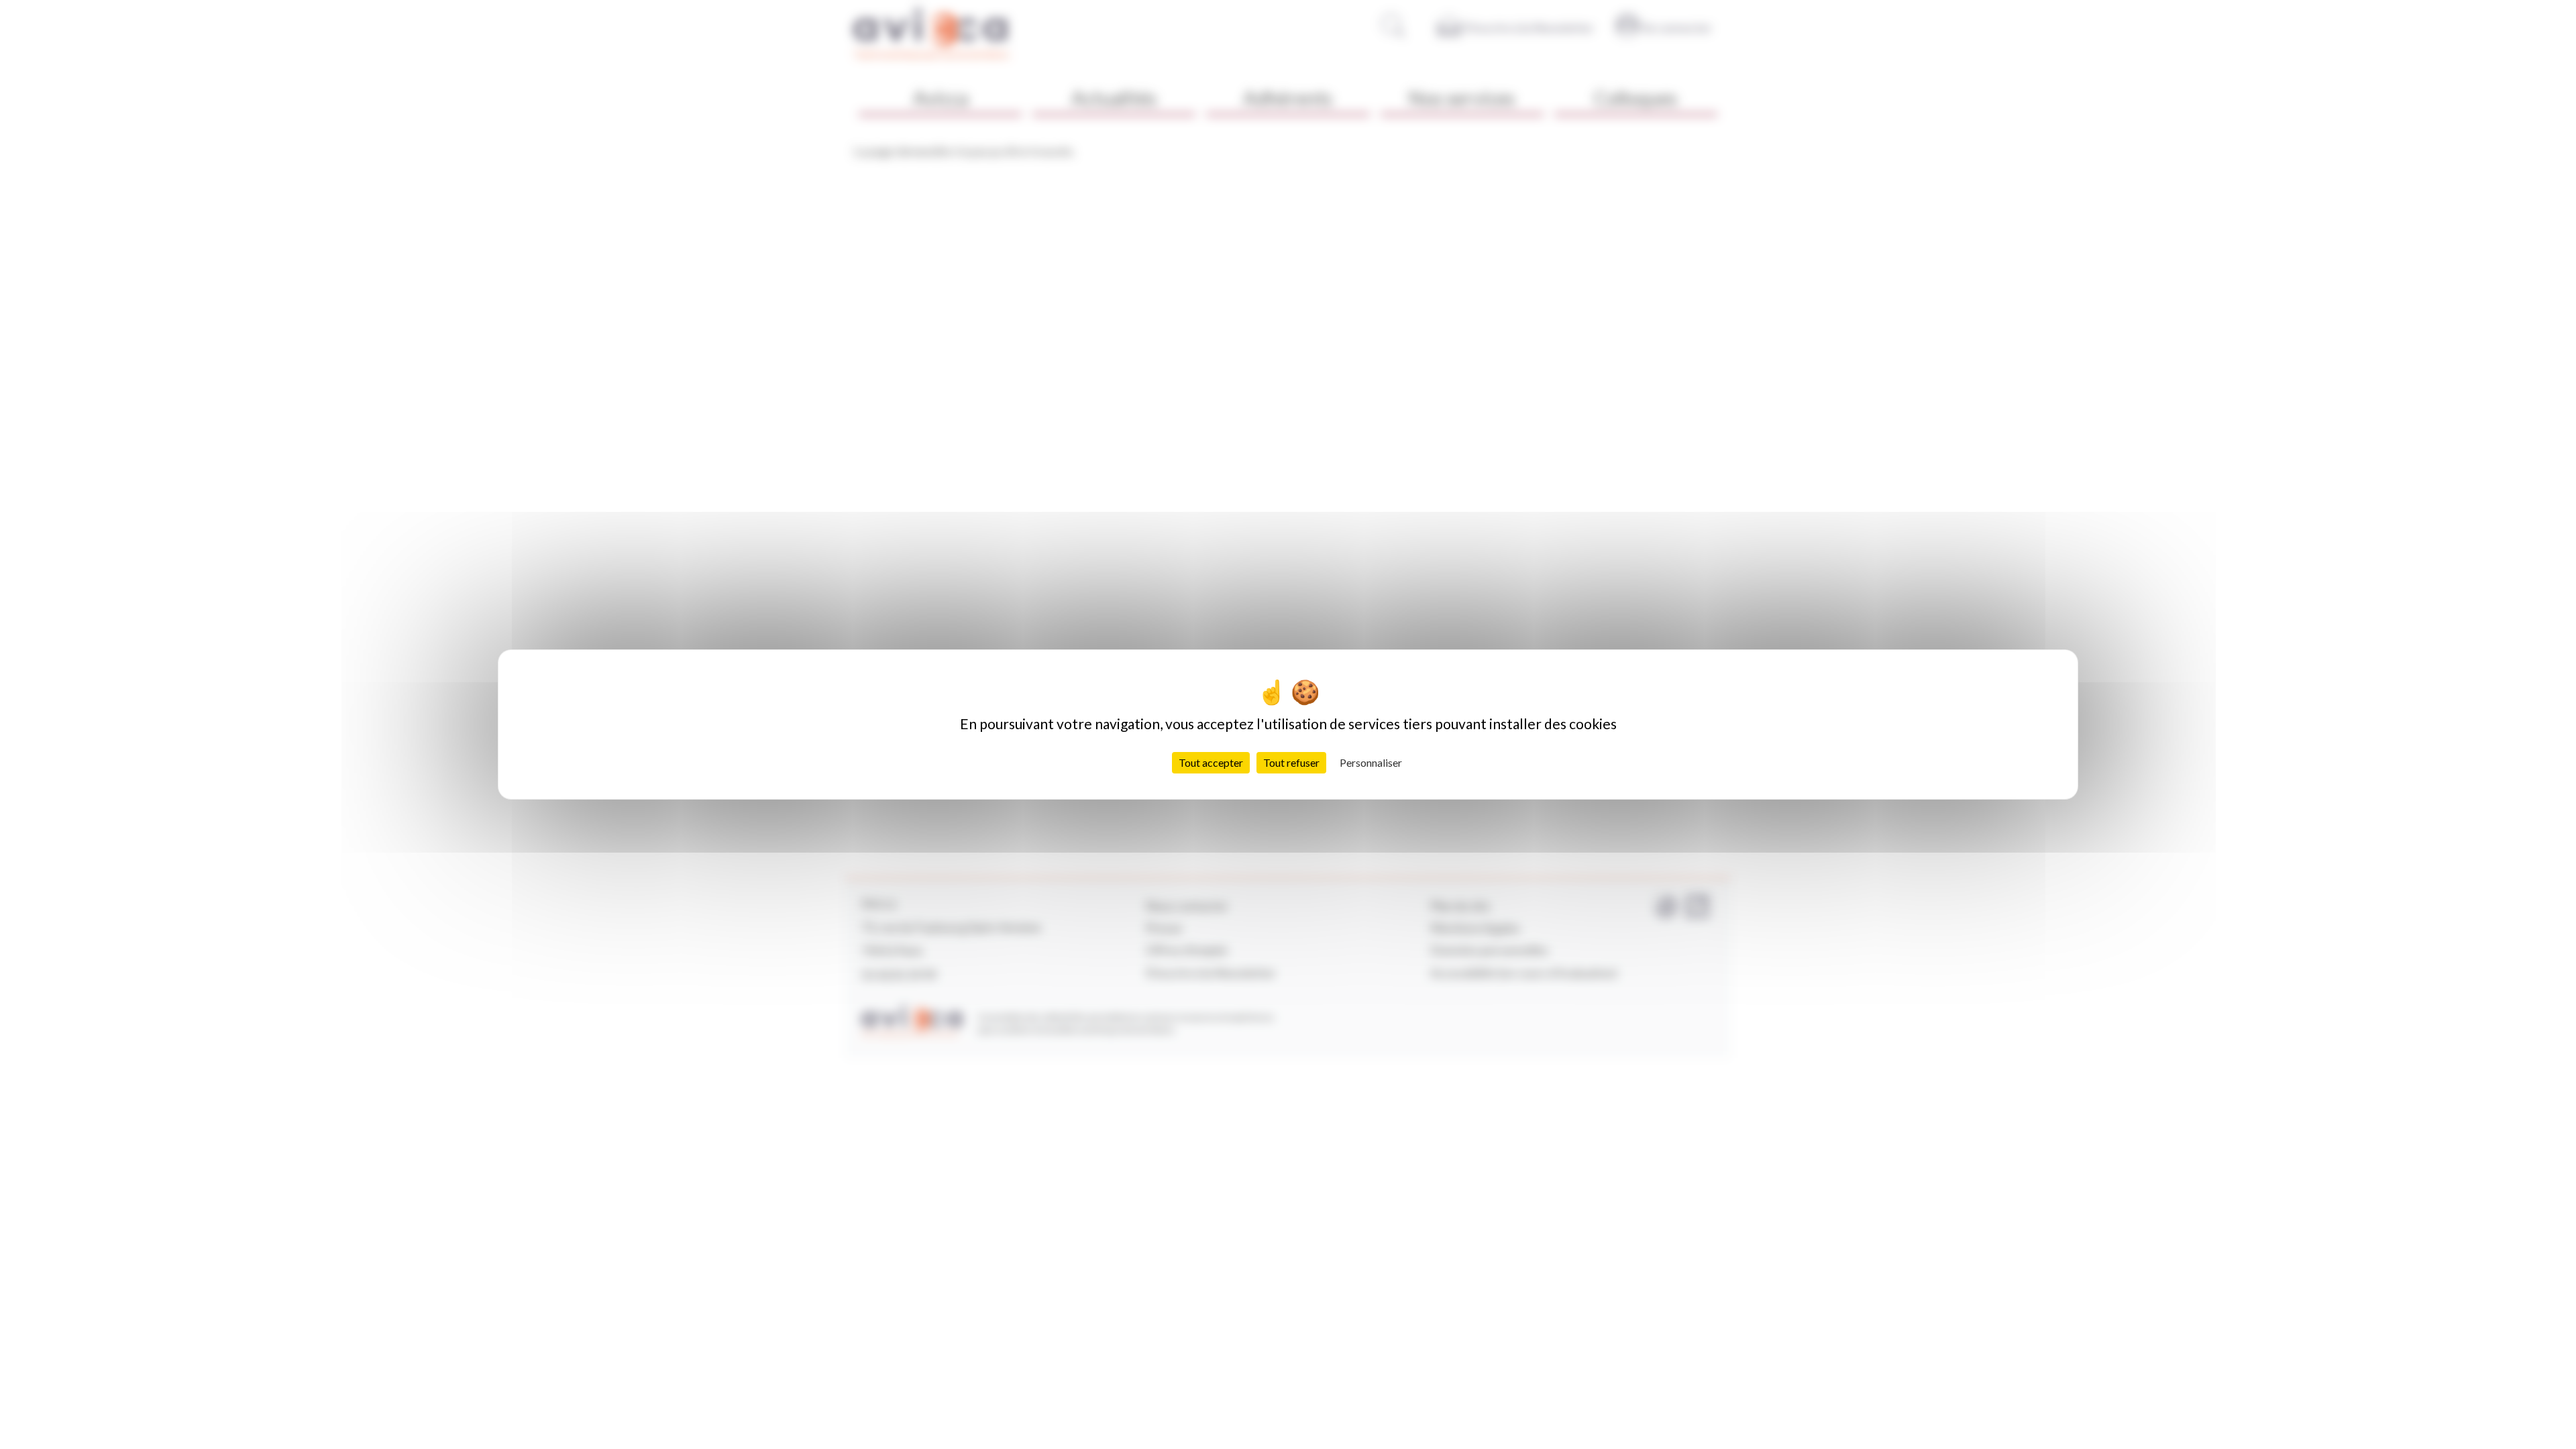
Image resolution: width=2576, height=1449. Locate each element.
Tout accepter (1211, 762)
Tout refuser (1291, 762)
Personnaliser (1371, 762)
